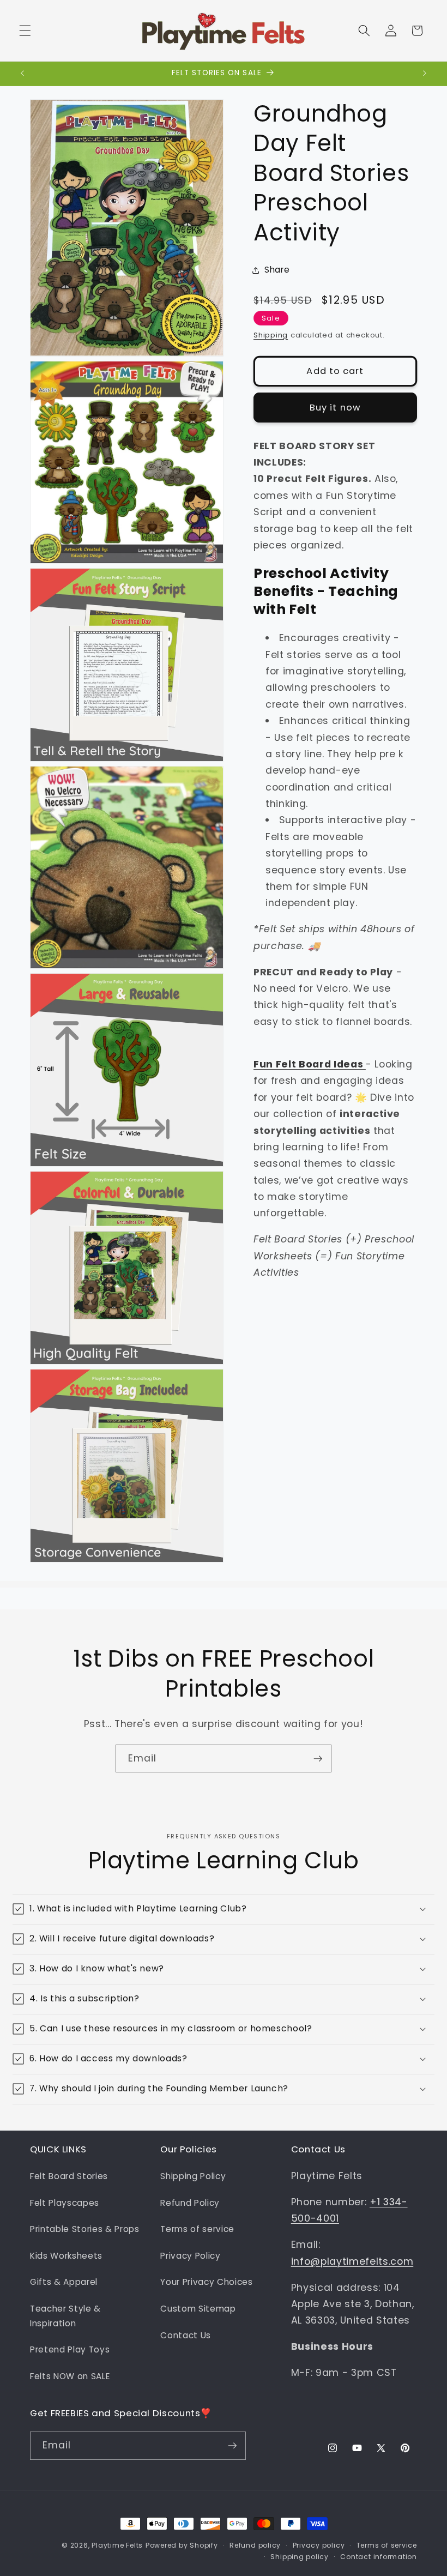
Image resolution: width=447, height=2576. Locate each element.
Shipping (271, 335)
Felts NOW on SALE (70, 2376)
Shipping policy (300, 2557)
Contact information (379, 2557)
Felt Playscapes (65, 2203)
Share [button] (277, 270)
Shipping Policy (193, 2176)
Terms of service (197, 2229)
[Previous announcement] (22, 74)
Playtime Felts (117, 2545)
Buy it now (335, 408)
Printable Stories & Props (85, 2229)
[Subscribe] (318, 1759)
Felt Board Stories (69, 2176)
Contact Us (186, 2335)
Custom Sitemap (198, 2309)
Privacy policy (319, 2545)
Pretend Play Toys (70, 2349)
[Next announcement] (425, 74)
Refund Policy (190, 2203)
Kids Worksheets (66, 2256)
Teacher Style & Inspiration (65, 2316)
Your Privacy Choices (206, 2282)
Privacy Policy (190, 2256)
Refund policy (255, 2545)
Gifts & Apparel (64, 2282)
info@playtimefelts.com (352, 2261)
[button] (25, 31)
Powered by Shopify (182, 2545)
